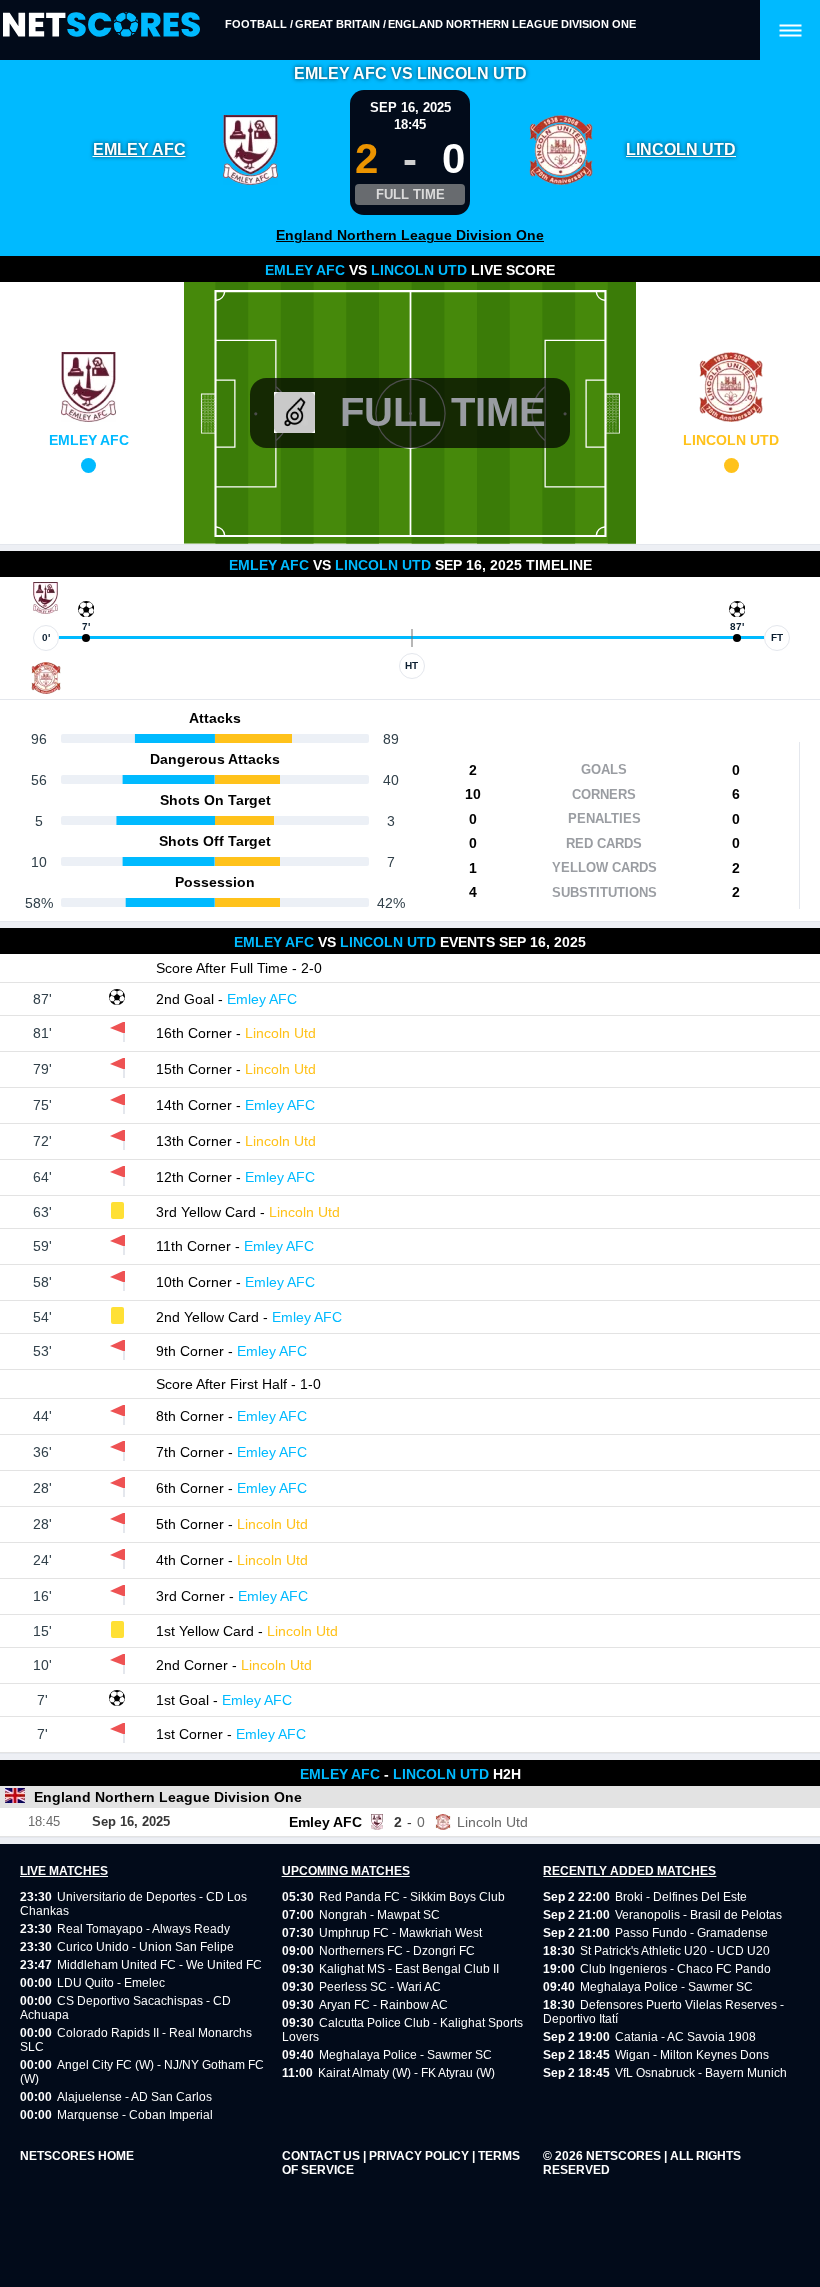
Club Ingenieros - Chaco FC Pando (675, 1969)
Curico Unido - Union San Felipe (145, 1947)
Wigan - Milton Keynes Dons (692, 2055)
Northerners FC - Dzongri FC (397, 1951)
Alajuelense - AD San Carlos (134, 2097)
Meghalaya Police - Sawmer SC (405, 2055)
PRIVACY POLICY (420, 2156)
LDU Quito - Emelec (111, 1983)
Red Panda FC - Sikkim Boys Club (412, 1897)
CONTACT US (322, 2156)
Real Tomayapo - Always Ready (143, 1929)
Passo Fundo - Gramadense (691, 1933)
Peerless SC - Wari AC (380, 1987)
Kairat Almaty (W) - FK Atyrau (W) (406, 2073)
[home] (101, 25)
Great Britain (337, 24)
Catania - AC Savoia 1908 (685, 2037)
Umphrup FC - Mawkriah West (400, 1933)
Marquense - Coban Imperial (135, 2115)
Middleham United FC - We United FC (159, 1965)
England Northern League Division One (512, 24)
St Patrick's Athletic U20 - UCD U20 (675, 1951)
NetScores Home (77, 2156)
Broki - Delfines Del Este (681, 1897)
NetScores (625, 2156)
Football (256, 24)
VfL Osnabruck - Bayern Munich (701, 2073)
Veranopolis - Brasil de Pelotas (698, 1915)
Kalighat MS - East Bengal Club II (409, 1969)
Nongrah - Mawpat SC (379, 1915)
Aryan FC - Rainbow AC (383, 2005)
